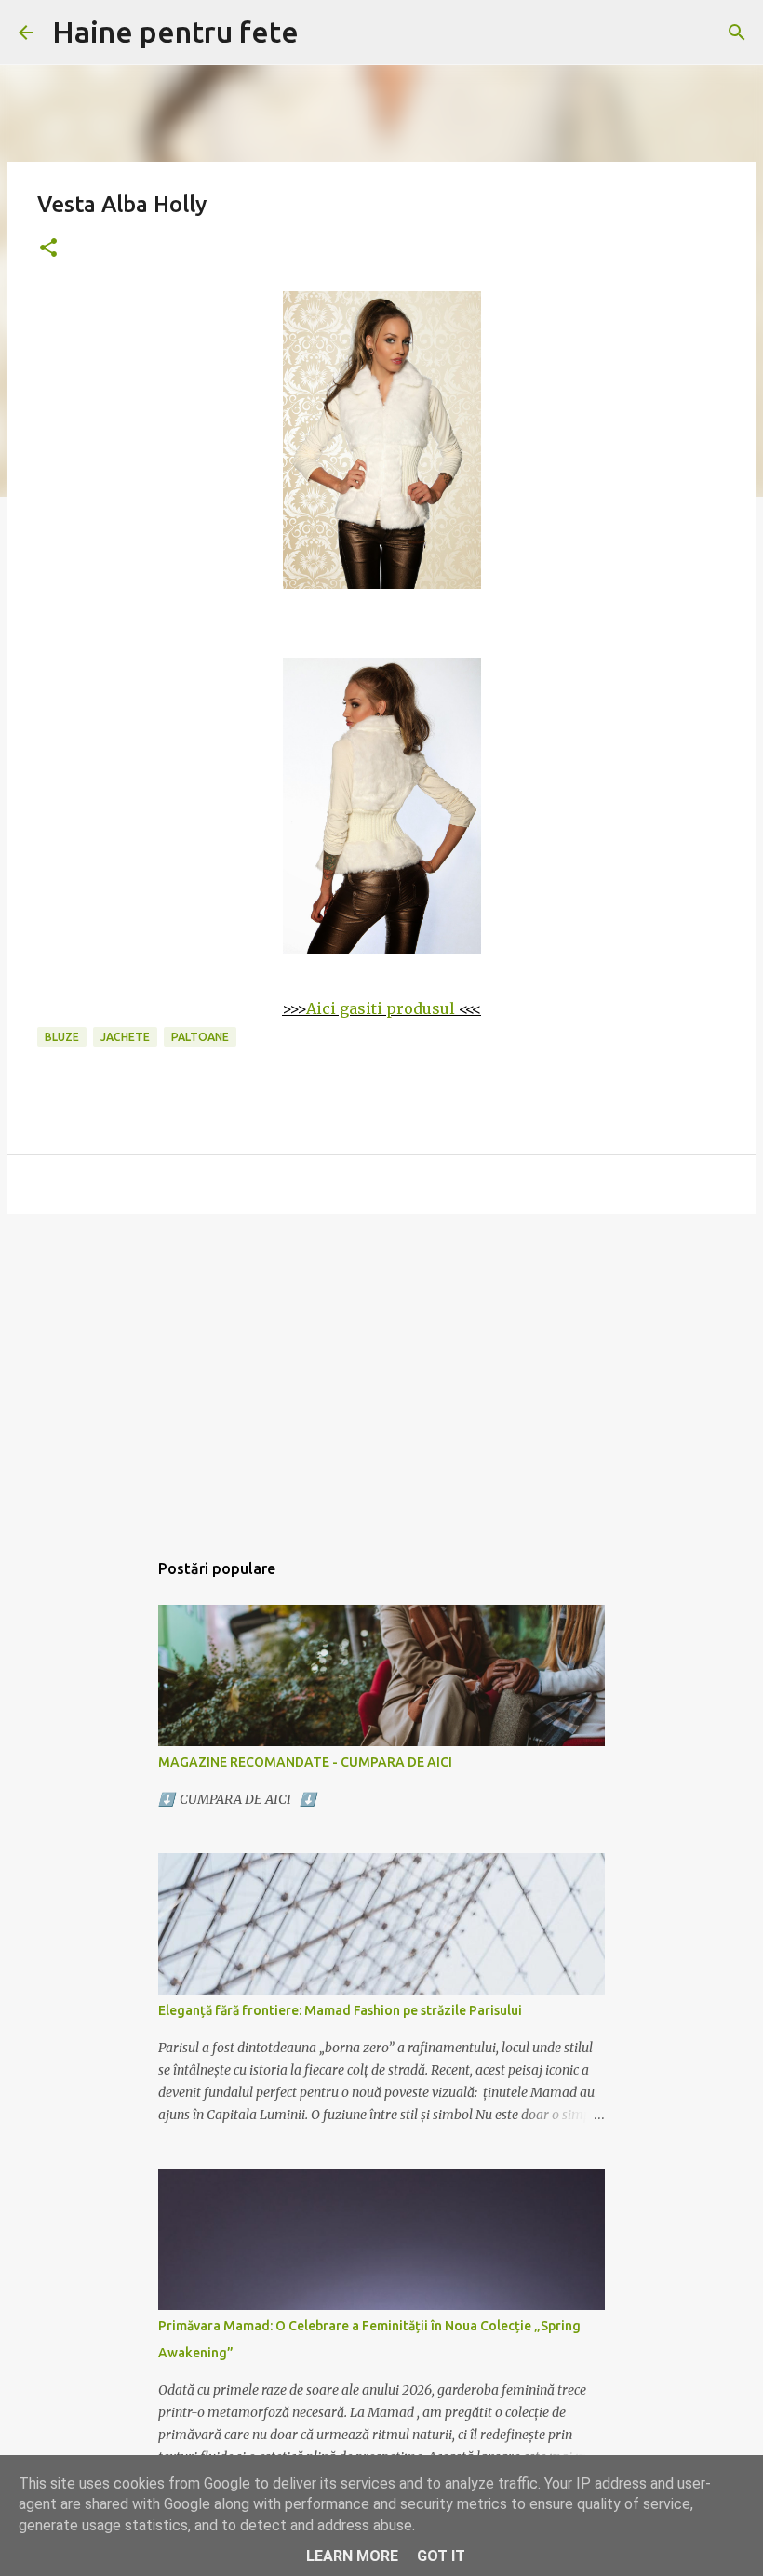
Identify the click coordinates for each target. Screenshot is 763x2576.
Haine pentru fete (175, 32)
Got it (441, 2556)
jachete (125, 1037)
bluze (62, 1037)
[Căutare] (737, 33)
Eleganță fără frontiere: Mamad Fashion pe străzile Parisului (340, 2010)
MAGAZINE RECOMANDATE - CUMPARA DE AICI (305, 1762)
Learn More (352, 2556)
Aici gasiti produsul (381, 1008)
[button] (48, 249)
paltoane (200, 1037)
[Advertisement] (381, 1372)
